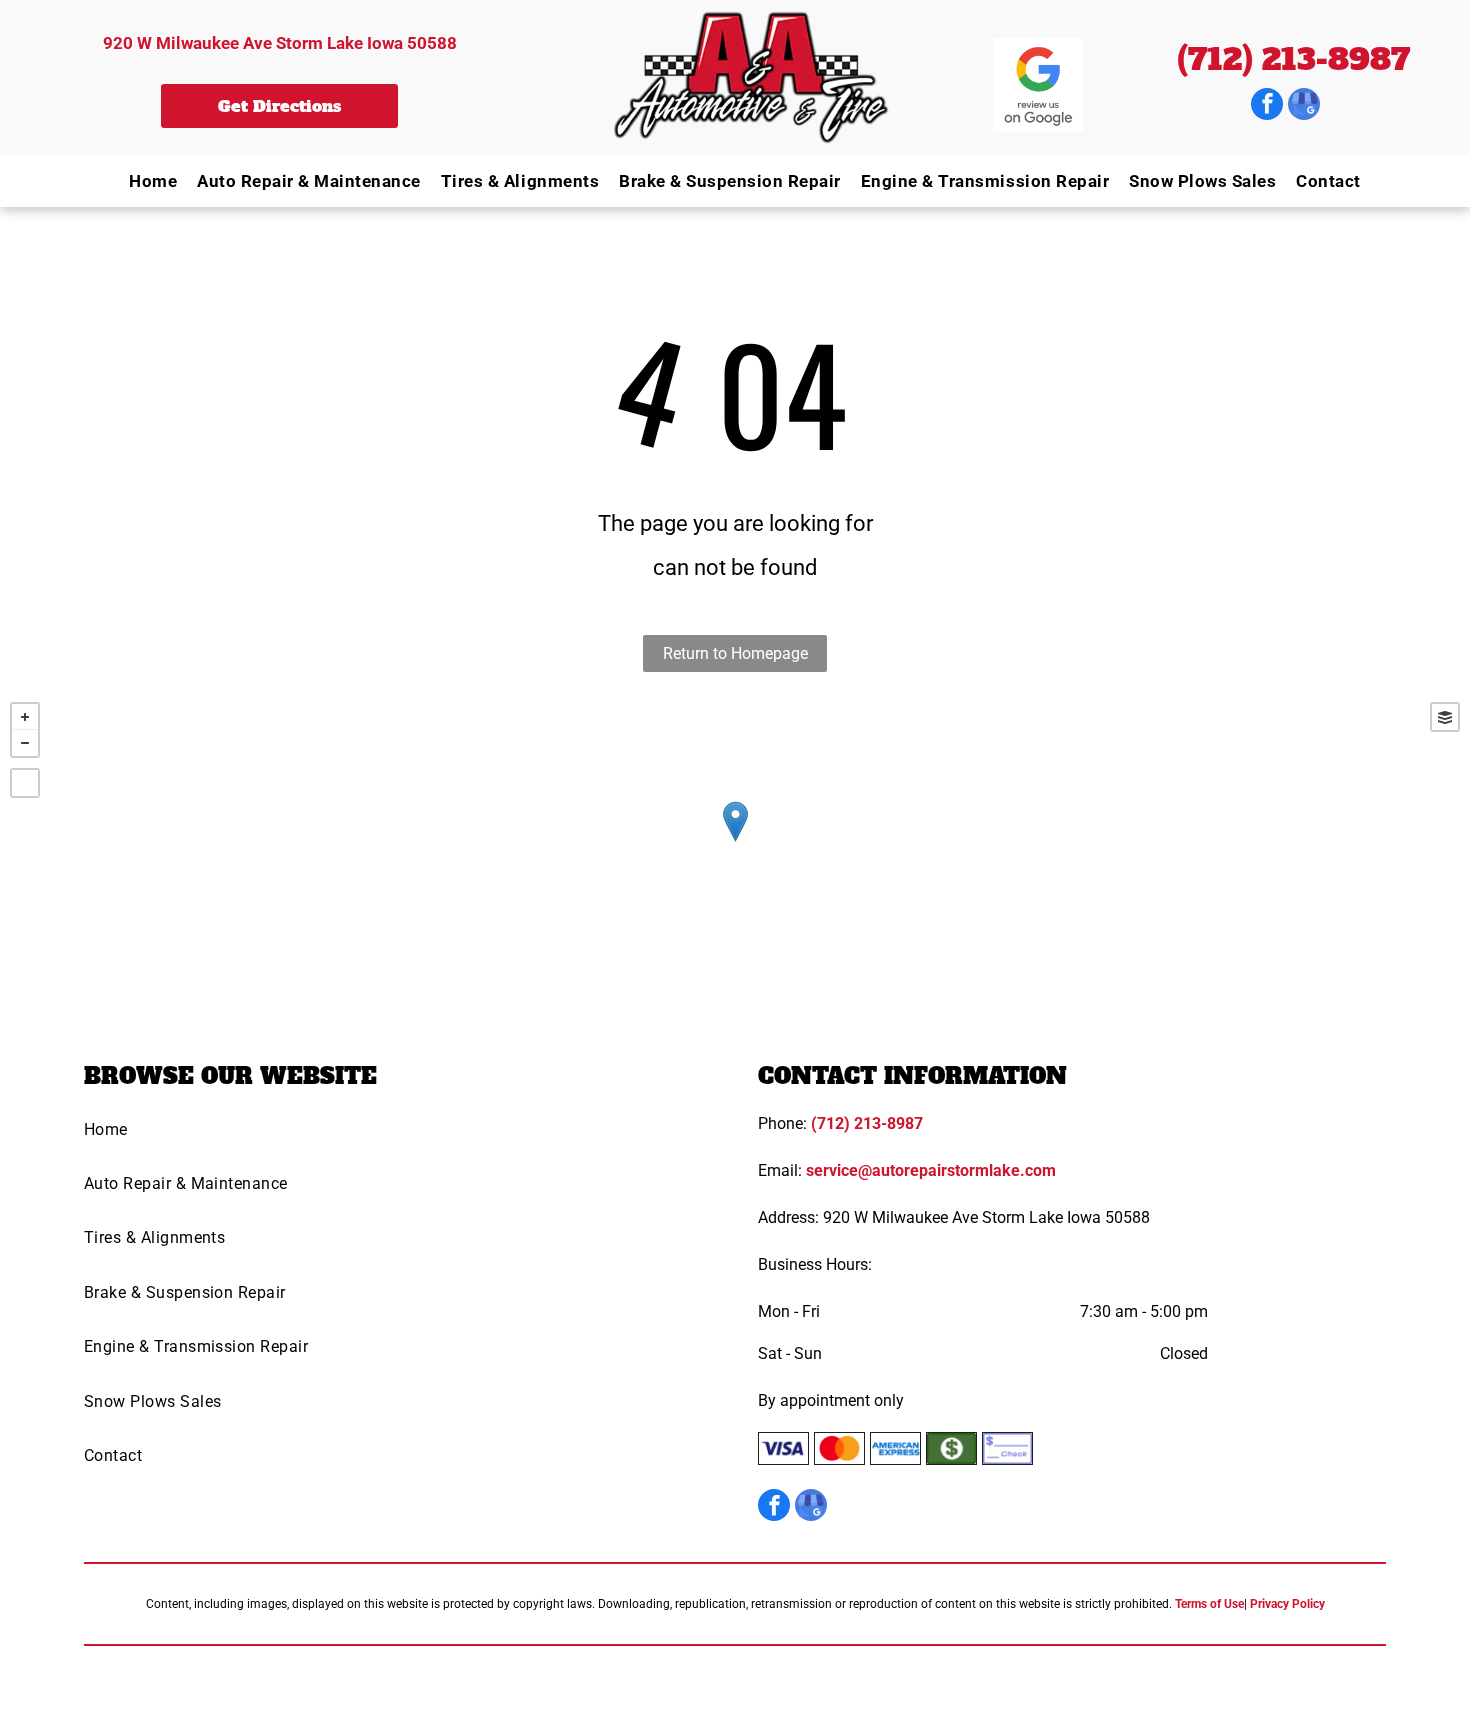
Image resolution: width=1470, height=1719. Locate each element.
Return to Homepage (735, 653)
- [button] (25, 743)
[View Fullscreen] (25, 783)
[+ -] (735, 842)
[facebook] (1267, 106)
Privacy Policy (1287, 1604)
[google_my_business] (1304, 106)
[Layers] (1445, 717)
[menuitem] (143, 180)
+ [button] (25, 717)
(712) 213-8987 (1293, 59)
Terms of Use (1209, 1604)
